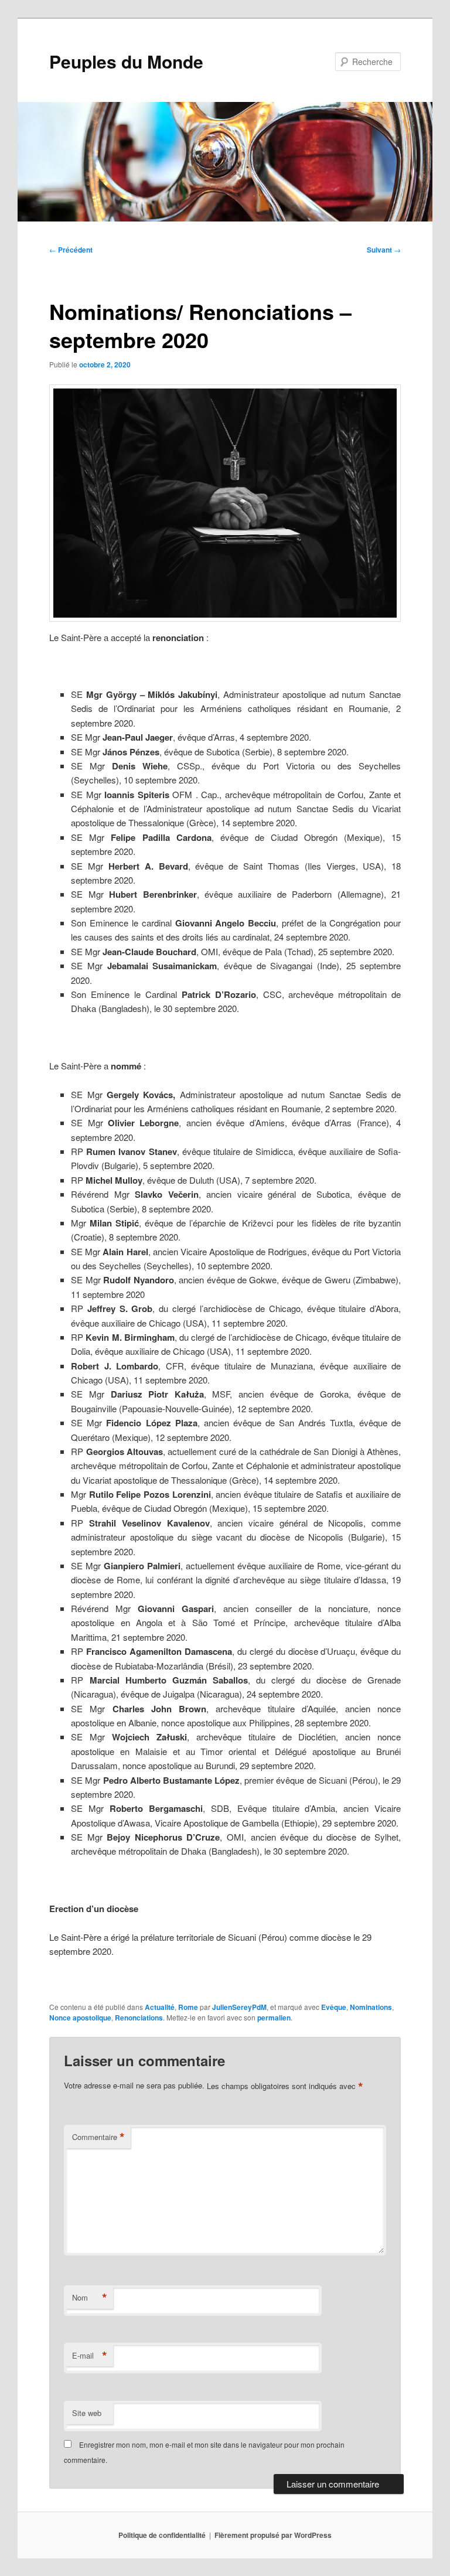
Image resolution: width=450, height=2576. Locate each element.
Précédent (71, 250)
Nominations (371, 2007)
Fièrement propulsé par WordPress (273, 2535)
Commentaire (98, 2137)
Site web (87, 2413)
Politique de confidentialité (162, 2535)
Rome (188, 2007)
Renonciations (139, 2018)
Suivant (384, 250)
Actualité (160, 2007)
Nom (90, 2298)
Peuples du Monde (126, 61)
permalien (274, 2018)
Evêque (334, 2007)
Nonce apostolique (80, 2018)
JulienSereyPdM (239, 2007)
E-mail (90, 2356)
